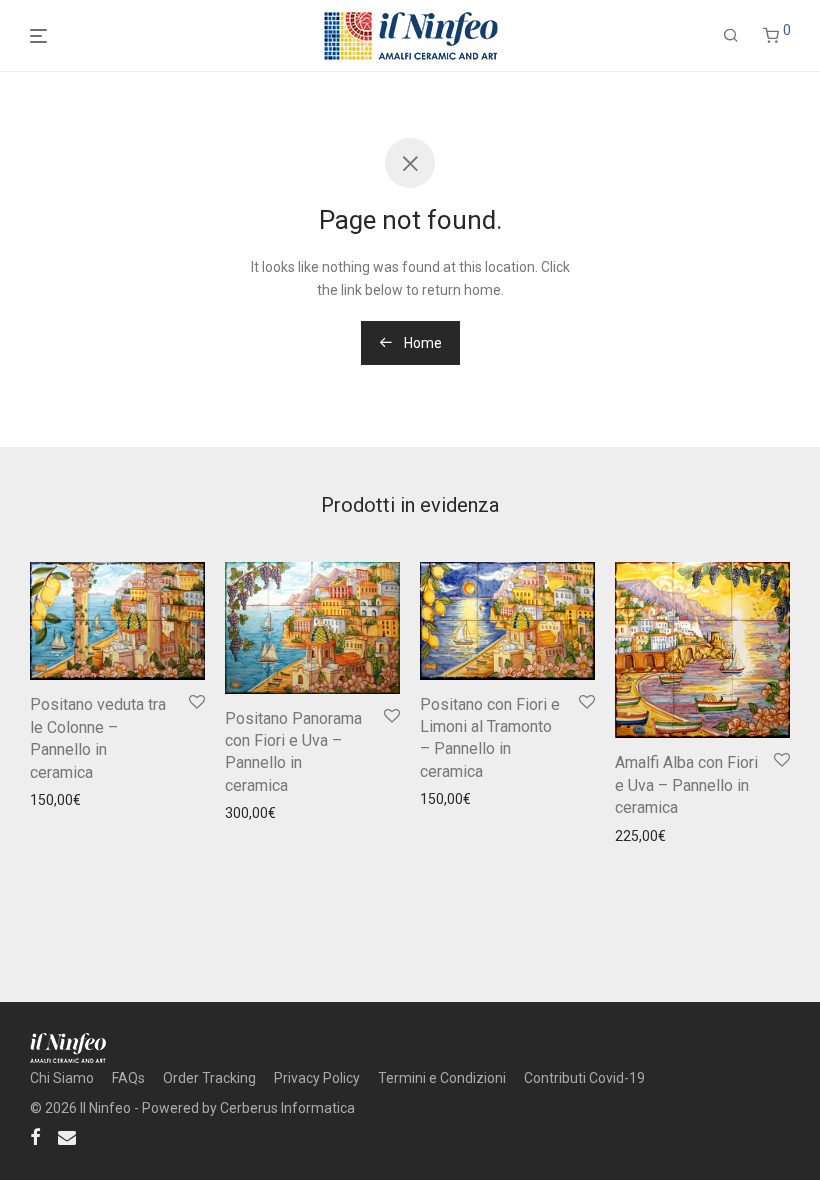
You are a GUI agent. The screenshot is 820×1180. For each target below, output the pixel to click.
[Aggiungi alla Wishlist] (195, 702)
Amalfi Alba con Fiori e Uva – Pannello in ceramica (686, 785)
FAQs (128, 1078)
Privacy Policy (317, 1078)
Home (421, 343)
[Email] (67, 1136)
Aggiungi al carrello (84, 800)
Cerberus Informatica (287, 1108)
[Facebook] (35, 1136)
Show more (60, 827)
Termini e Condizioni (442, 1078)
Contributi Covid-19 (584, 1078)
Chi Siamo (62, 1078)
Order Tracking (209, 1078)
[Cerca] (731, 36)
